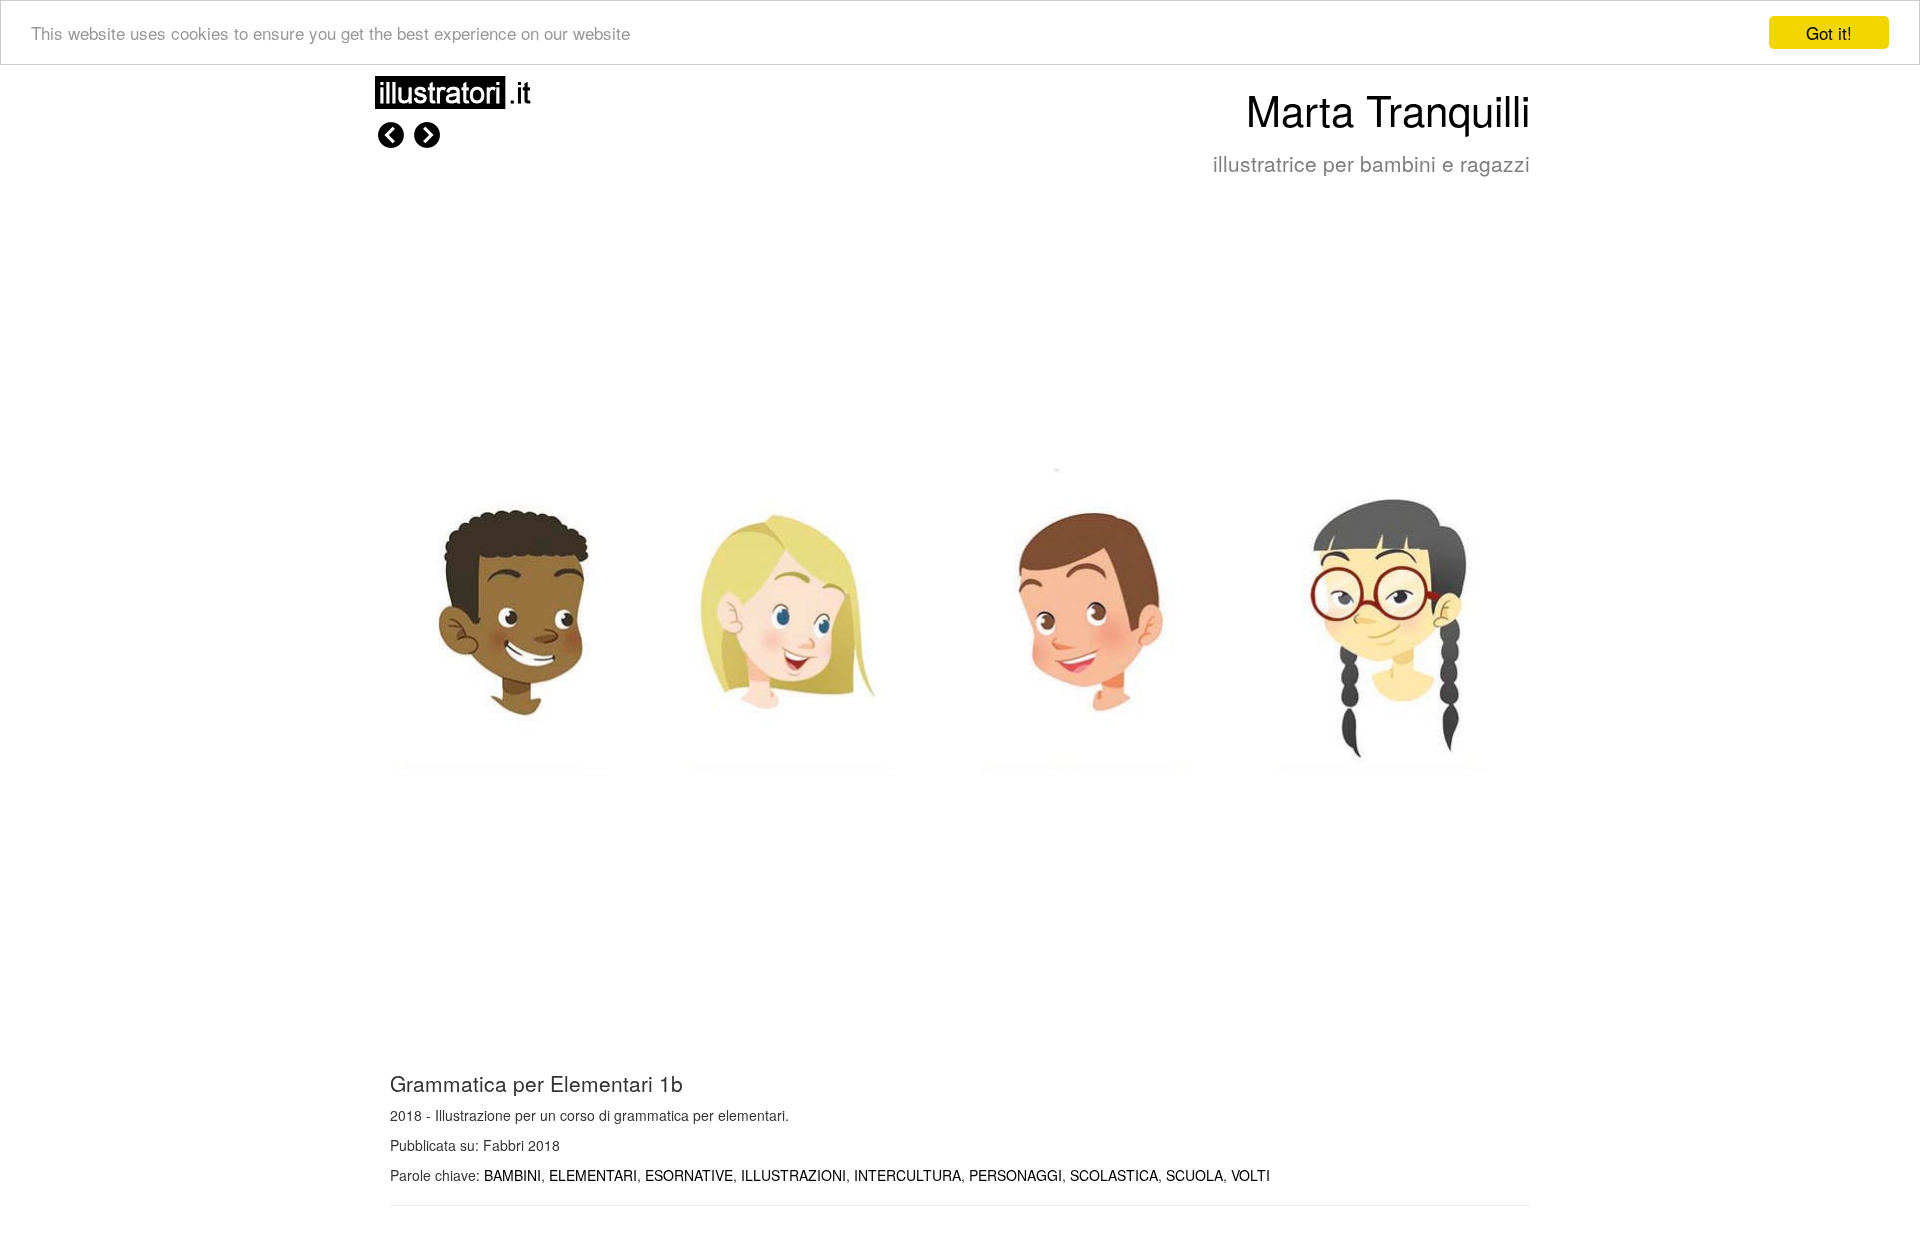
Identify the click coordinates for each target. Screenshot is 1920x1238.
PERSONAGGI (1015, 1175)
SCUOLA (1194, 1175)
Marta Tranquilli (1388, 109)
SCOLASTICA (1114, 1175)
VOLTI (1250, 1175)
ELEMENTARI (593, 1175)
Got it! (1829, 32)
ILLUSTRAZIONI (793, 1175)
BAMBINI (512, 1175)
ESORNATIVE (689, 1175)
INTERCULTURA (907, 1175)
